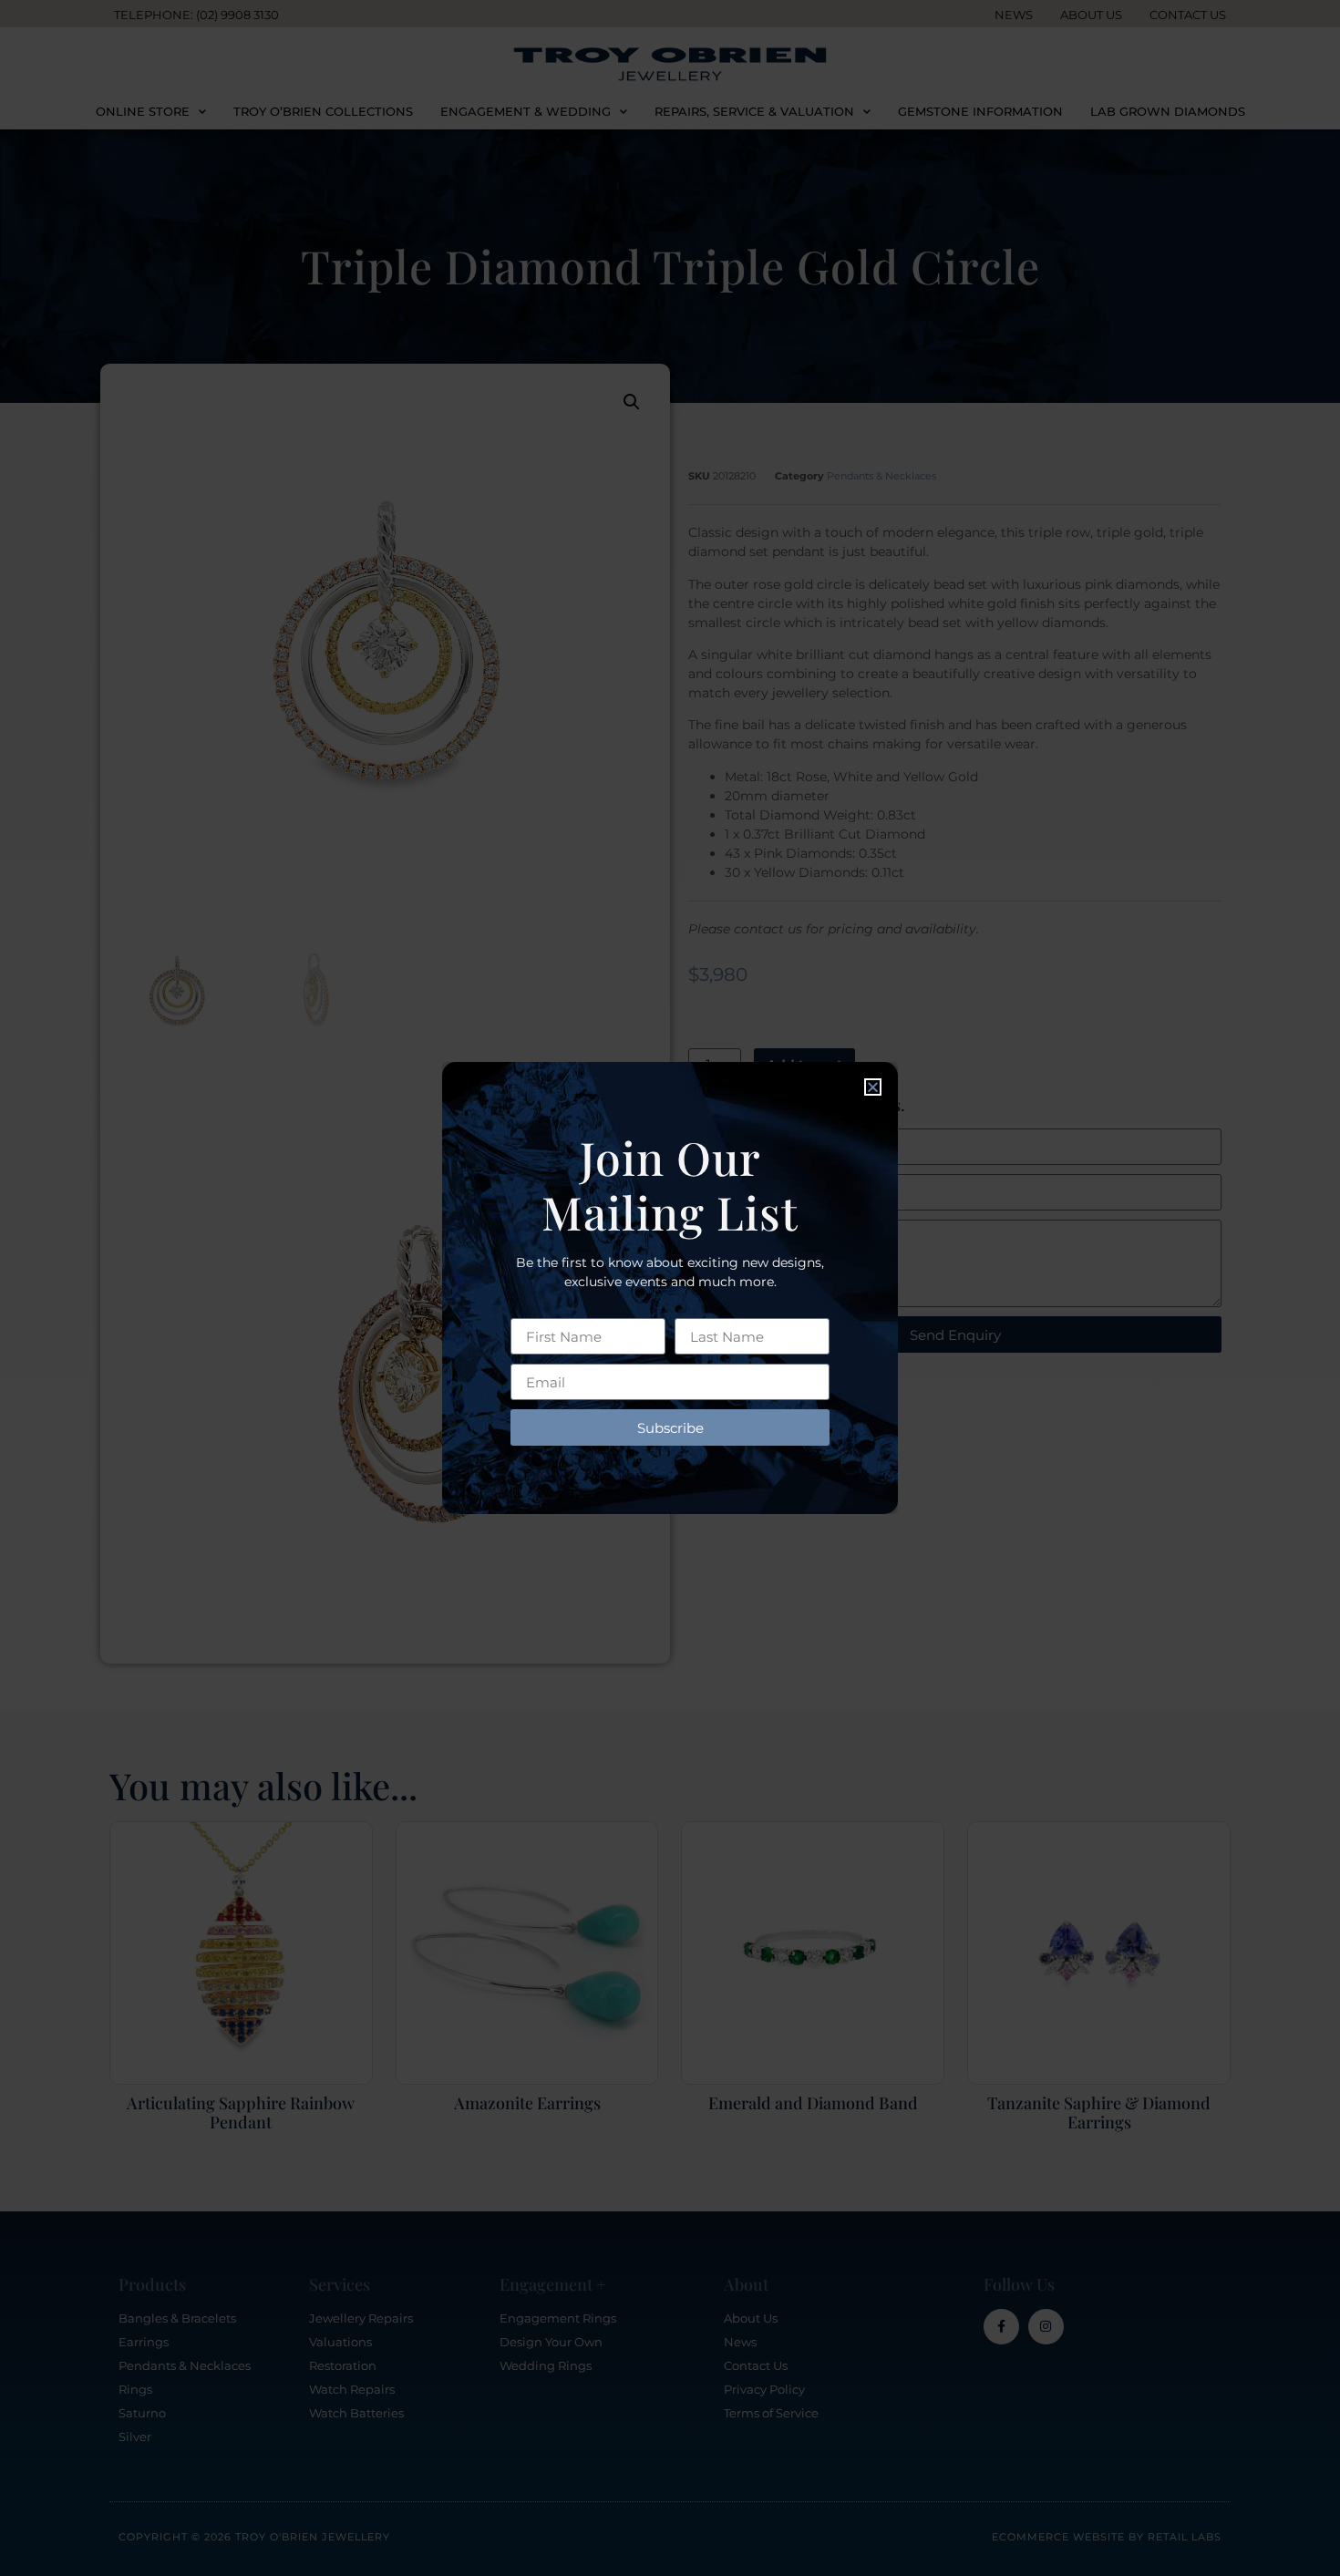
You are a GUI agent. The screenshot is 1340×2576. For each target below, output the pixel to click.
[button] (873, 1087)
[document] (670, 1288)
